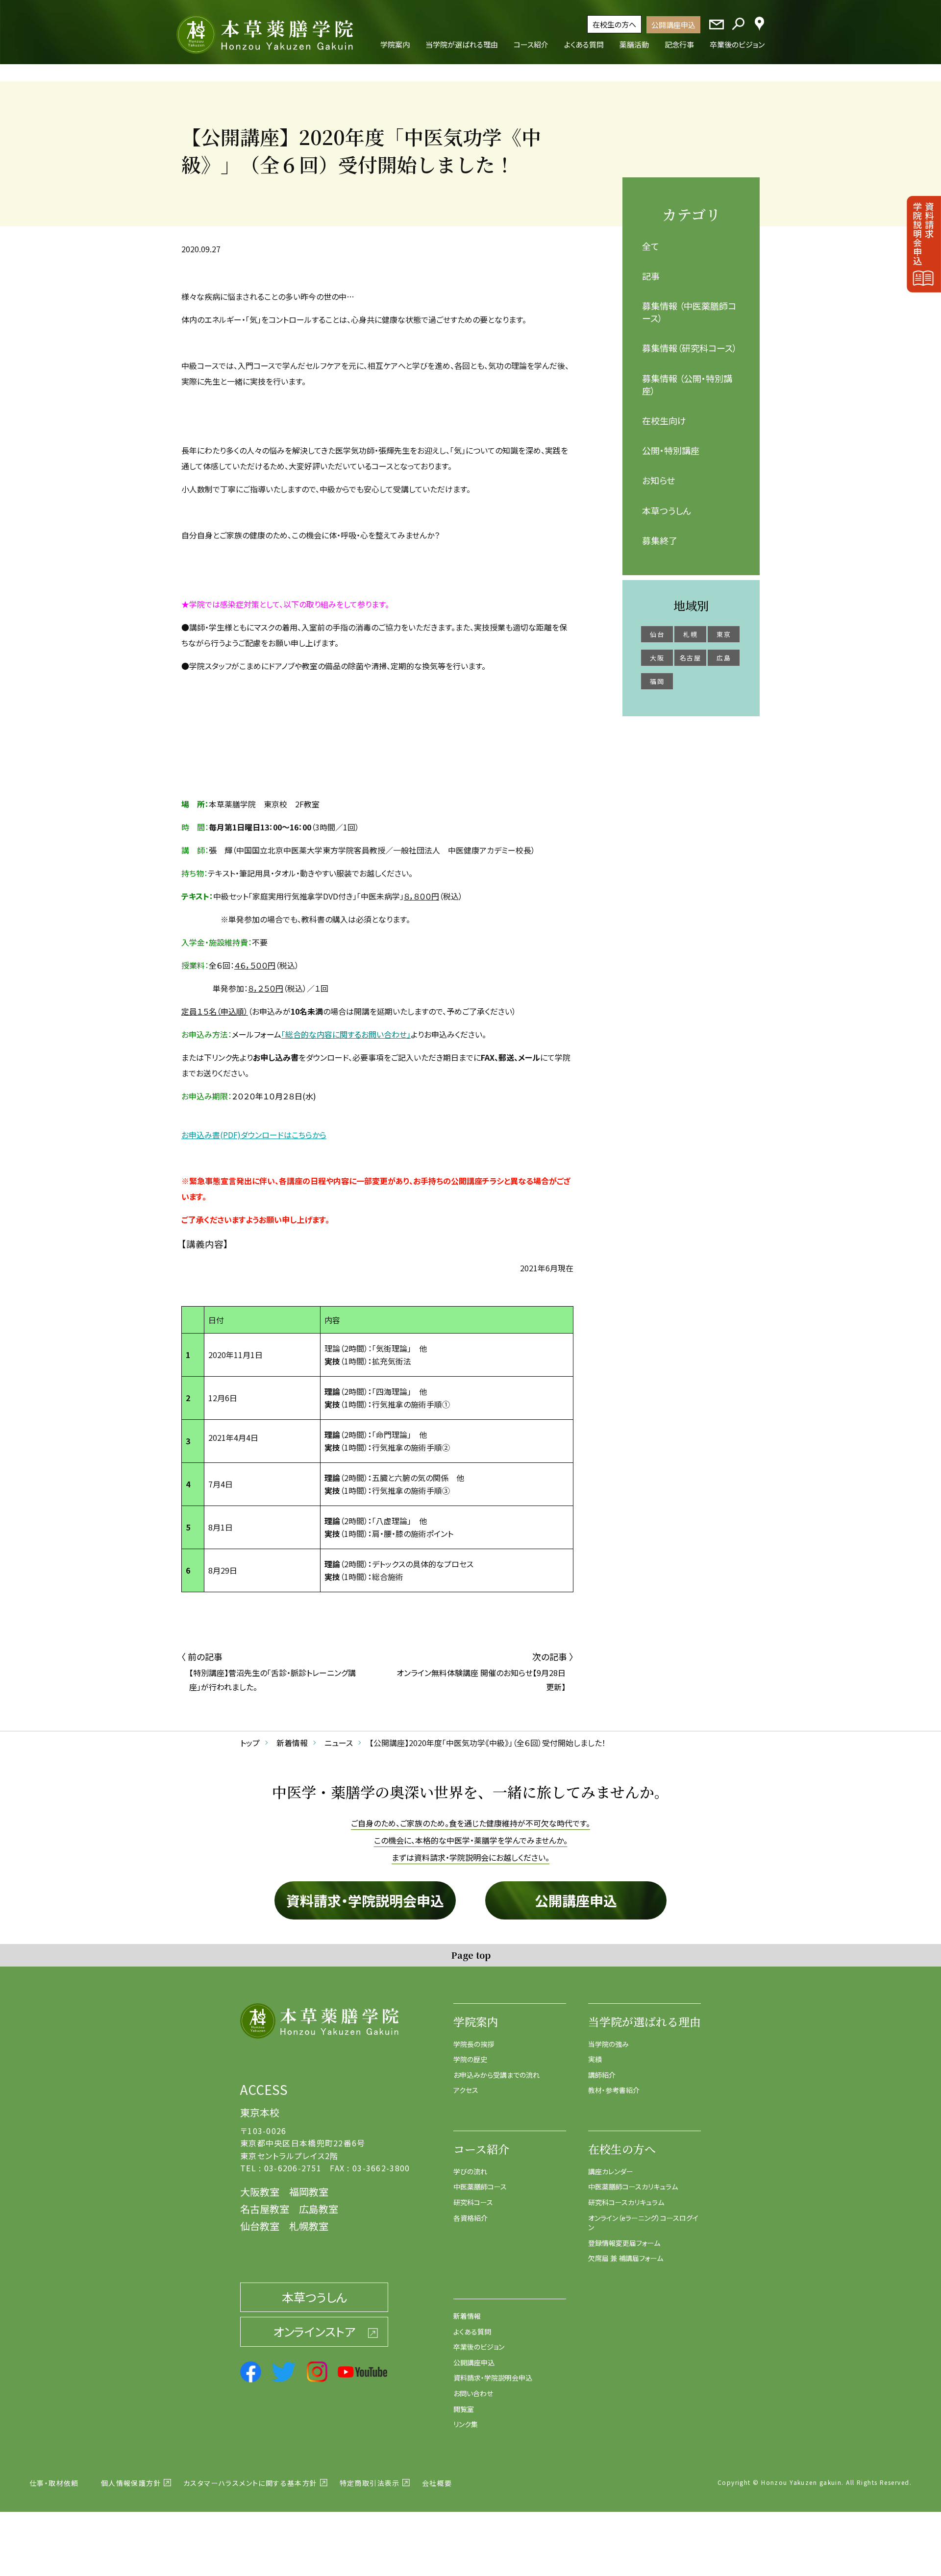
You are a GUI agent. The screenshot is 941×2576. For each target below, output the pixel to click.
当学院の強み (608, 2044)
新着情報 (467, 2316)
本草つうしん (667, 510)
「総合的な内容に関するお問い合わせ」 (346, 1034)
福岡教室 (309, 2192)
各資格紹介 (470, 2218)
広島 (724, 658)
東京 (724, 634)
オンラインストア (314, 2331)
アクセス (466, 2090)
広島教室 (319, 2209)
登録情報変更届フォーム (624, 2243)
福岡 (657, 681)
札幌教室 (309, 2226)
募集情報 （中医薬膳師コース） (689, 312)
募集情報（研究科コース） (690, 348)
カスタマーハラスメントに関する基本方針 (250, 2483)
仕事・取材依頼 (54, 2483)
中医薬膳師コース (480, 2187)
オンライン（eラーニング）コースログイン (643, 2223)
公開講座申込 (673, 25)
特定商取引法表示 (370, 2483)
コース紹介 (481, 2149)
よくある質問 (472, 2332)
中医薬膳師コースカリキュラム (633, 2187)
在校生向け (664, 420)
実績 (595, 2059)
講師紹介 (602, 2075)
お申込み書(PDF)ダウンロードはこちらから (254, 1135)
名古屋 (690, 658)
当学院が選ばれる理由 (644, 2022)
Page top (471, 1955)
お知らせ (658, 480)
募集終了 (660, 540)
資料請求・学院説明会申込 (365, 1900)
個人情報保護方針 (131, 2483)
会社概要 (437, 2483)
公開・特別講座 (671, 450)
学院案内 (476, 2022)
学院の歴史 (470, 2059)
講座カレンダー (611, 2171)
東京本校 (260, 2112)
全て (651, 246)
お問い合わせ (473, 2393)
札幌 (690, 634)
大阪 (657, 658)
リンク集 (466, 2424)
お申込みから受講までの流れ (496, 2075)
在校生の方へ (614, 24)
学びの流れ (470, 2171)
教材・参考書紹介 (614, 2090)
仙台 (657, 634)
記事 (651, 276)
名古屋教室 (265, 2209)
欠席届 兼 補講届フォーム (626, 2258)
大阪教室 (260, 2192)
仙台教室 (260, 2226)
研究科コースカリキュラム (626, 2202)
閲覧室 (464, 2409)
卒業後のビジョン (479, 2347)
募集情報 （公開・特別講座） (687, 384)
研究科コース (473, 2202)
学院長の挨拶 (474, 2044)
